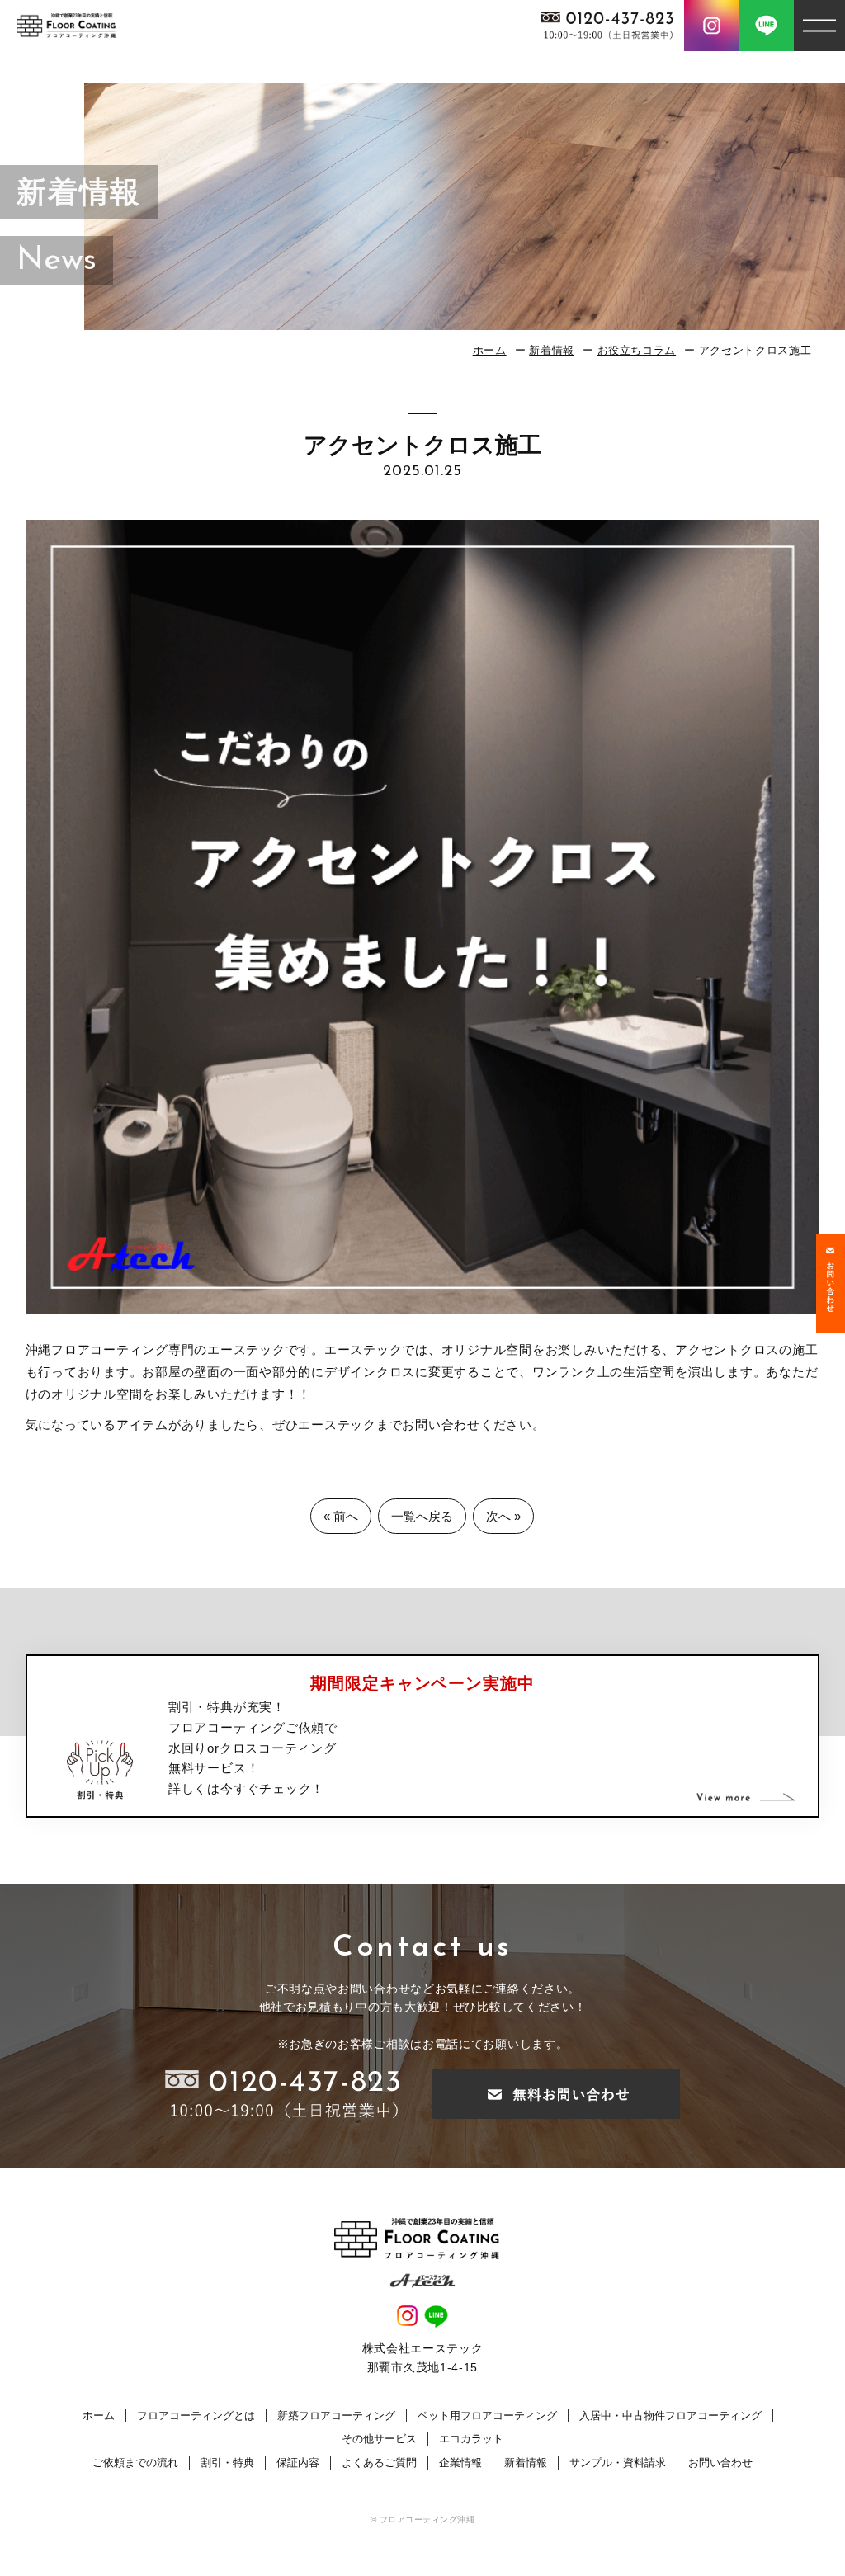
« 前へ (341, 1516)
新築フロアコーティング (336, 2416)
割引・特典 (227, 2463)
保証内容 (298, 2463)
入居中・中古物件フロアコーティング (670, 2416)
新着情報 (552, 350)
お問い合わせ (720, 2463)
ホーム (490, 350)
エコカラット (471, 2439)
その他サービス (379, 2439)
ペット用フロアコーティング (487, 2416)
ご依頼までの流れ (135, 2463)
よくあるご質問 (379, 2463)
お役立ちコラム (637, 350)
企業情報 (460, 2463)
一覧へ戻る (422, 1516)
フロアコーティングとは (196, 2416)
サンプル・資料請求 (618, 2463)
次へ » (503, 1516)
